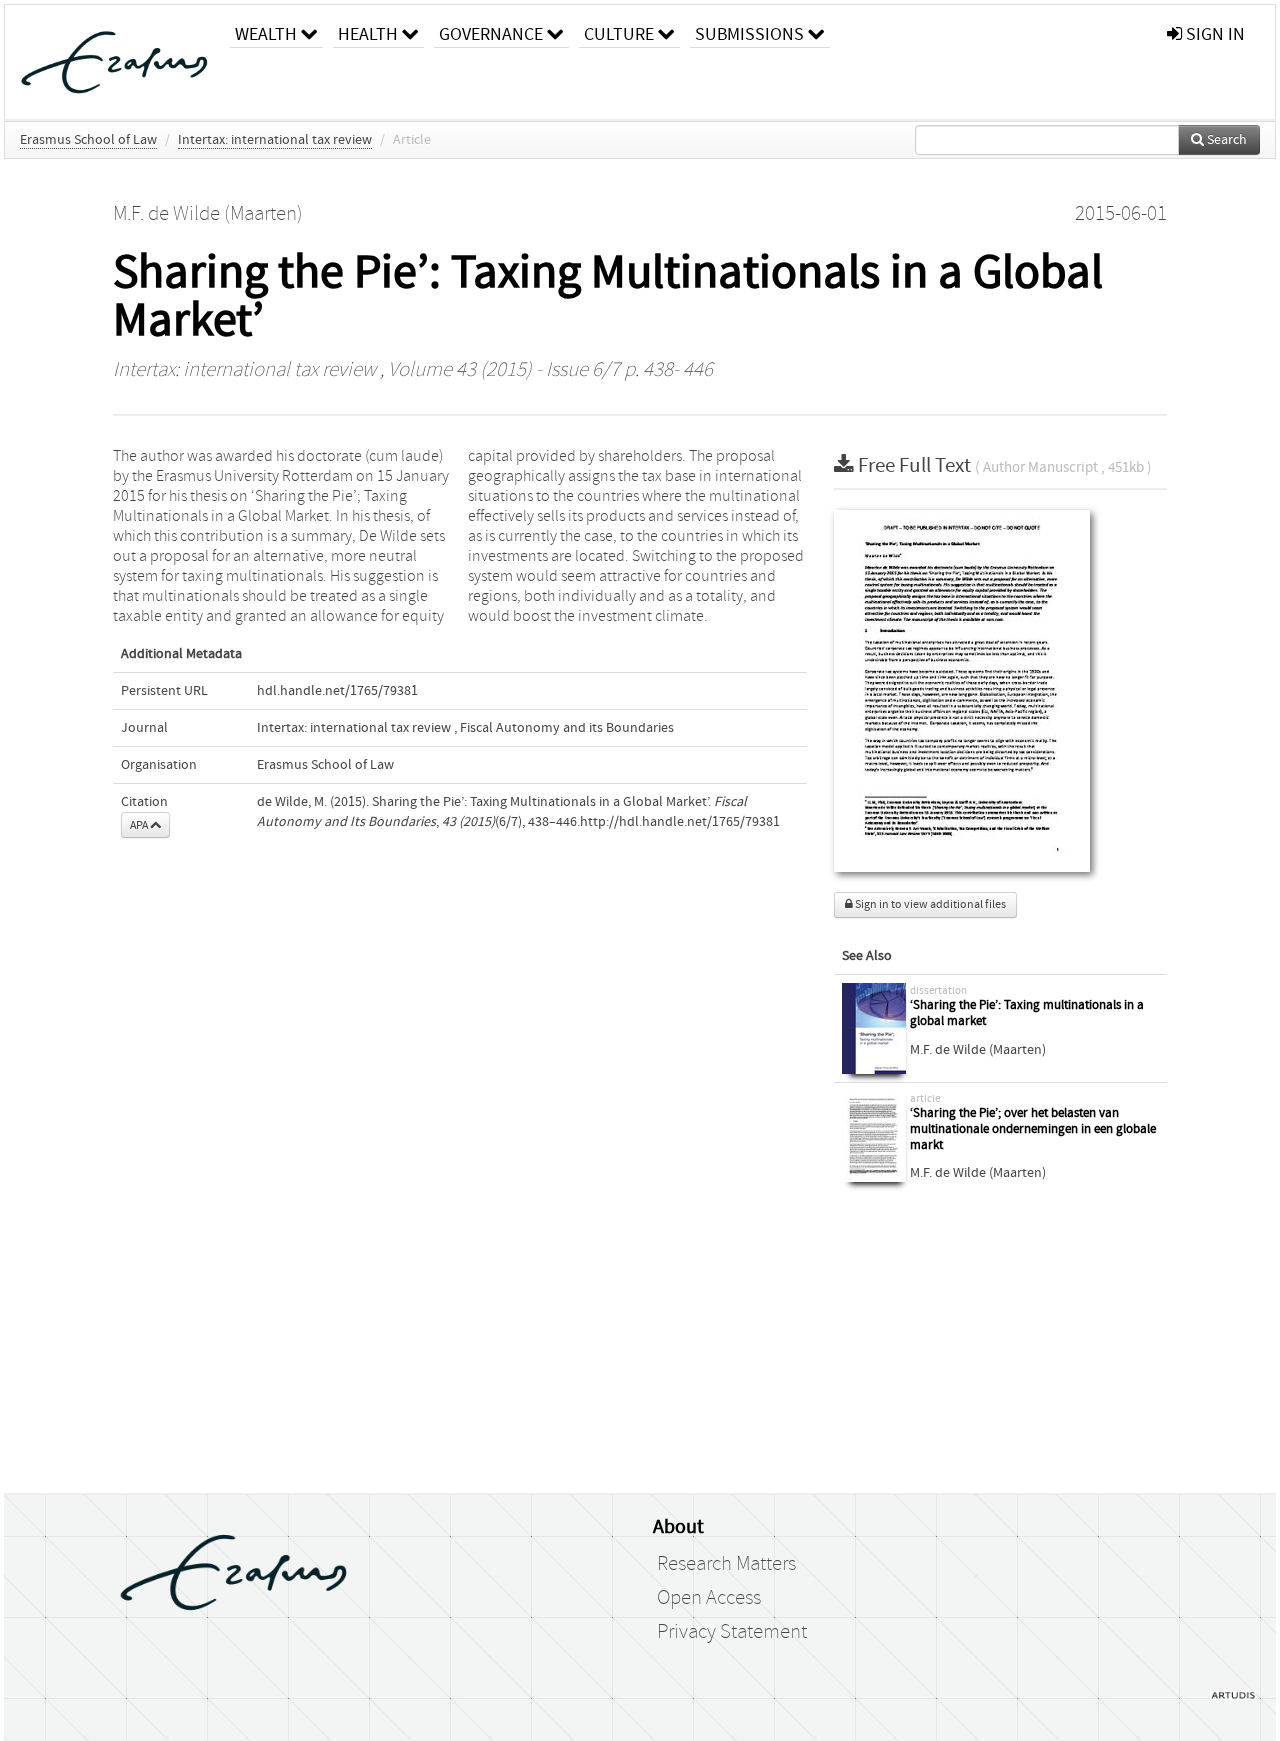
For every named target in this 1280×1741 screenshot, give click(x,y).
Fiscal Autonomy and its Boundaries (567, 728)
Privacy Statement (732, 1632)
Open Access (709, 1598)
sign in (1213, 34)
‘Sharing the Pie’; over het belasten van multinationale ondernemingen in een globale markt (1033, 1129)
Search (1225, 140)
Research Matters (726, 1564)
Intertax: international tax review (275, 140)
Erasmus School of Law (88, 140)
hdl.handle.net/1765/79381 (337, 691)
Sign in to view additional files (929, 904)
